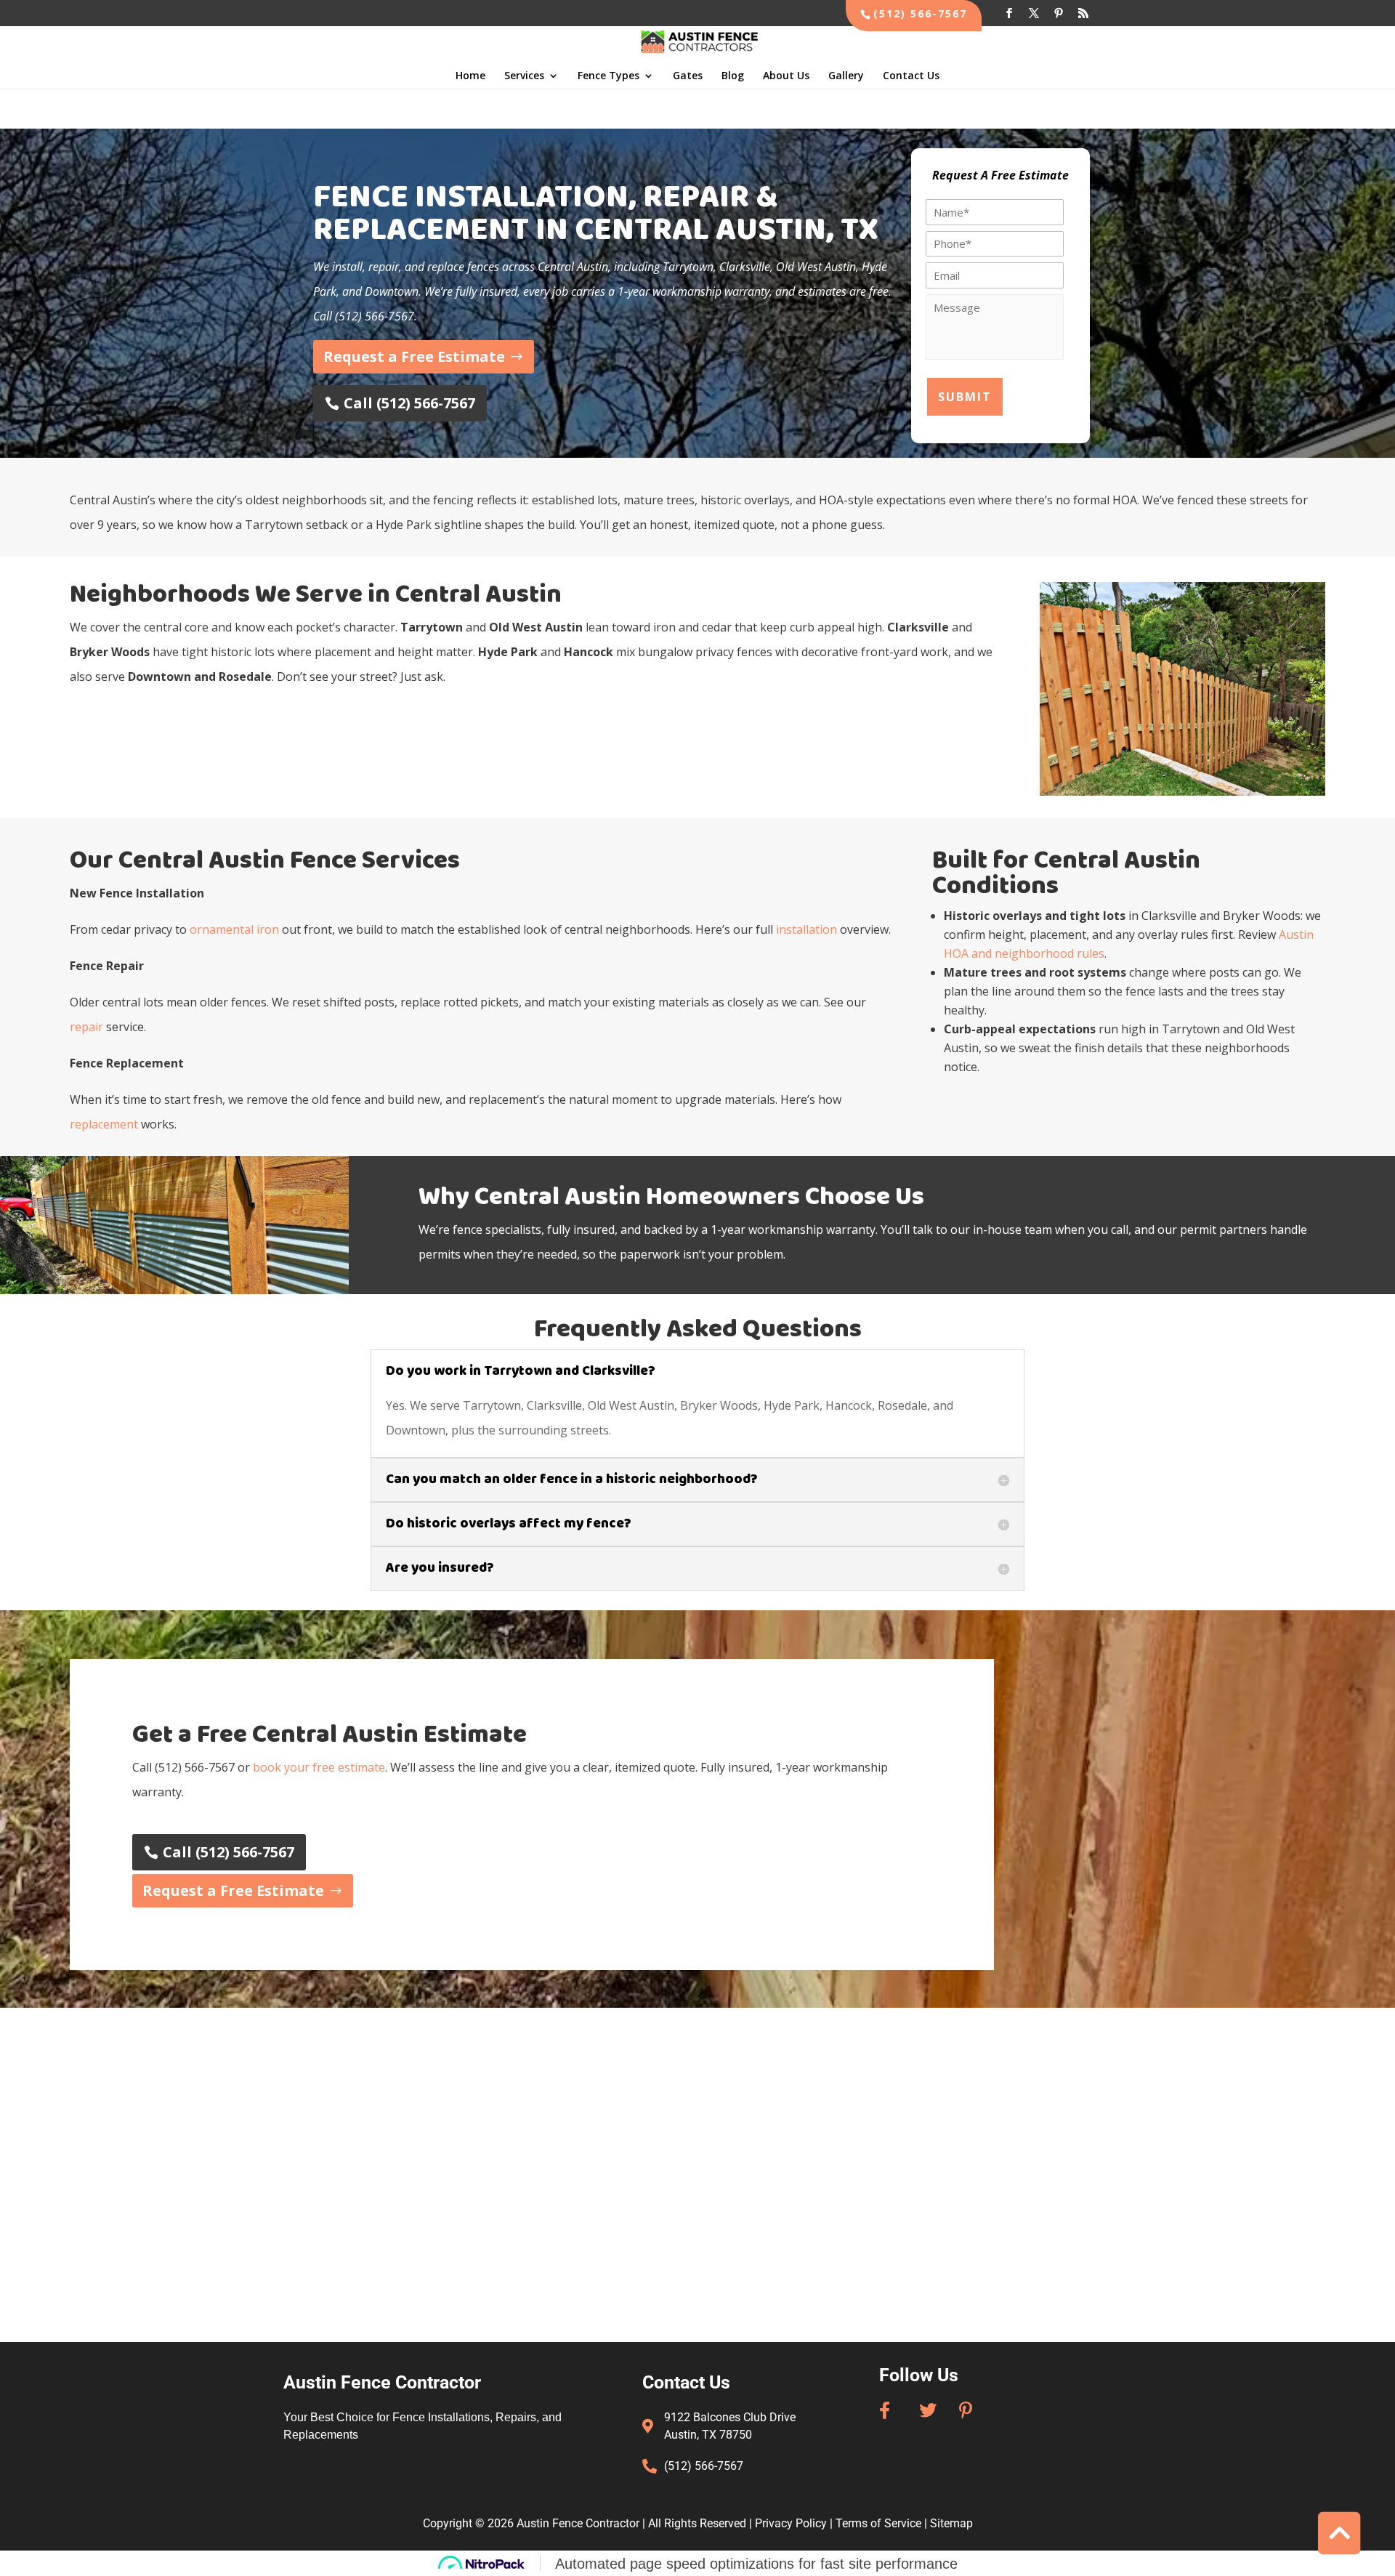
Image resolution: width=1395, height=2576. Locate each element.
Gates (688, 76)
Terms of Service (878, 2523)
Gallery (846, 76)
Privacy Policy (791, 2523)
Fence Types (608, 76)
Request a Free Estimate (414, 356)
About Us (786, 76)
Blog (733, 76)
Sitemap (951, 2523)
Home (470, 76)
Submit (965, 397)
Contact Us (911, 76)
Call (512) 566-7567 (409, 403)
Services (524, 76)
